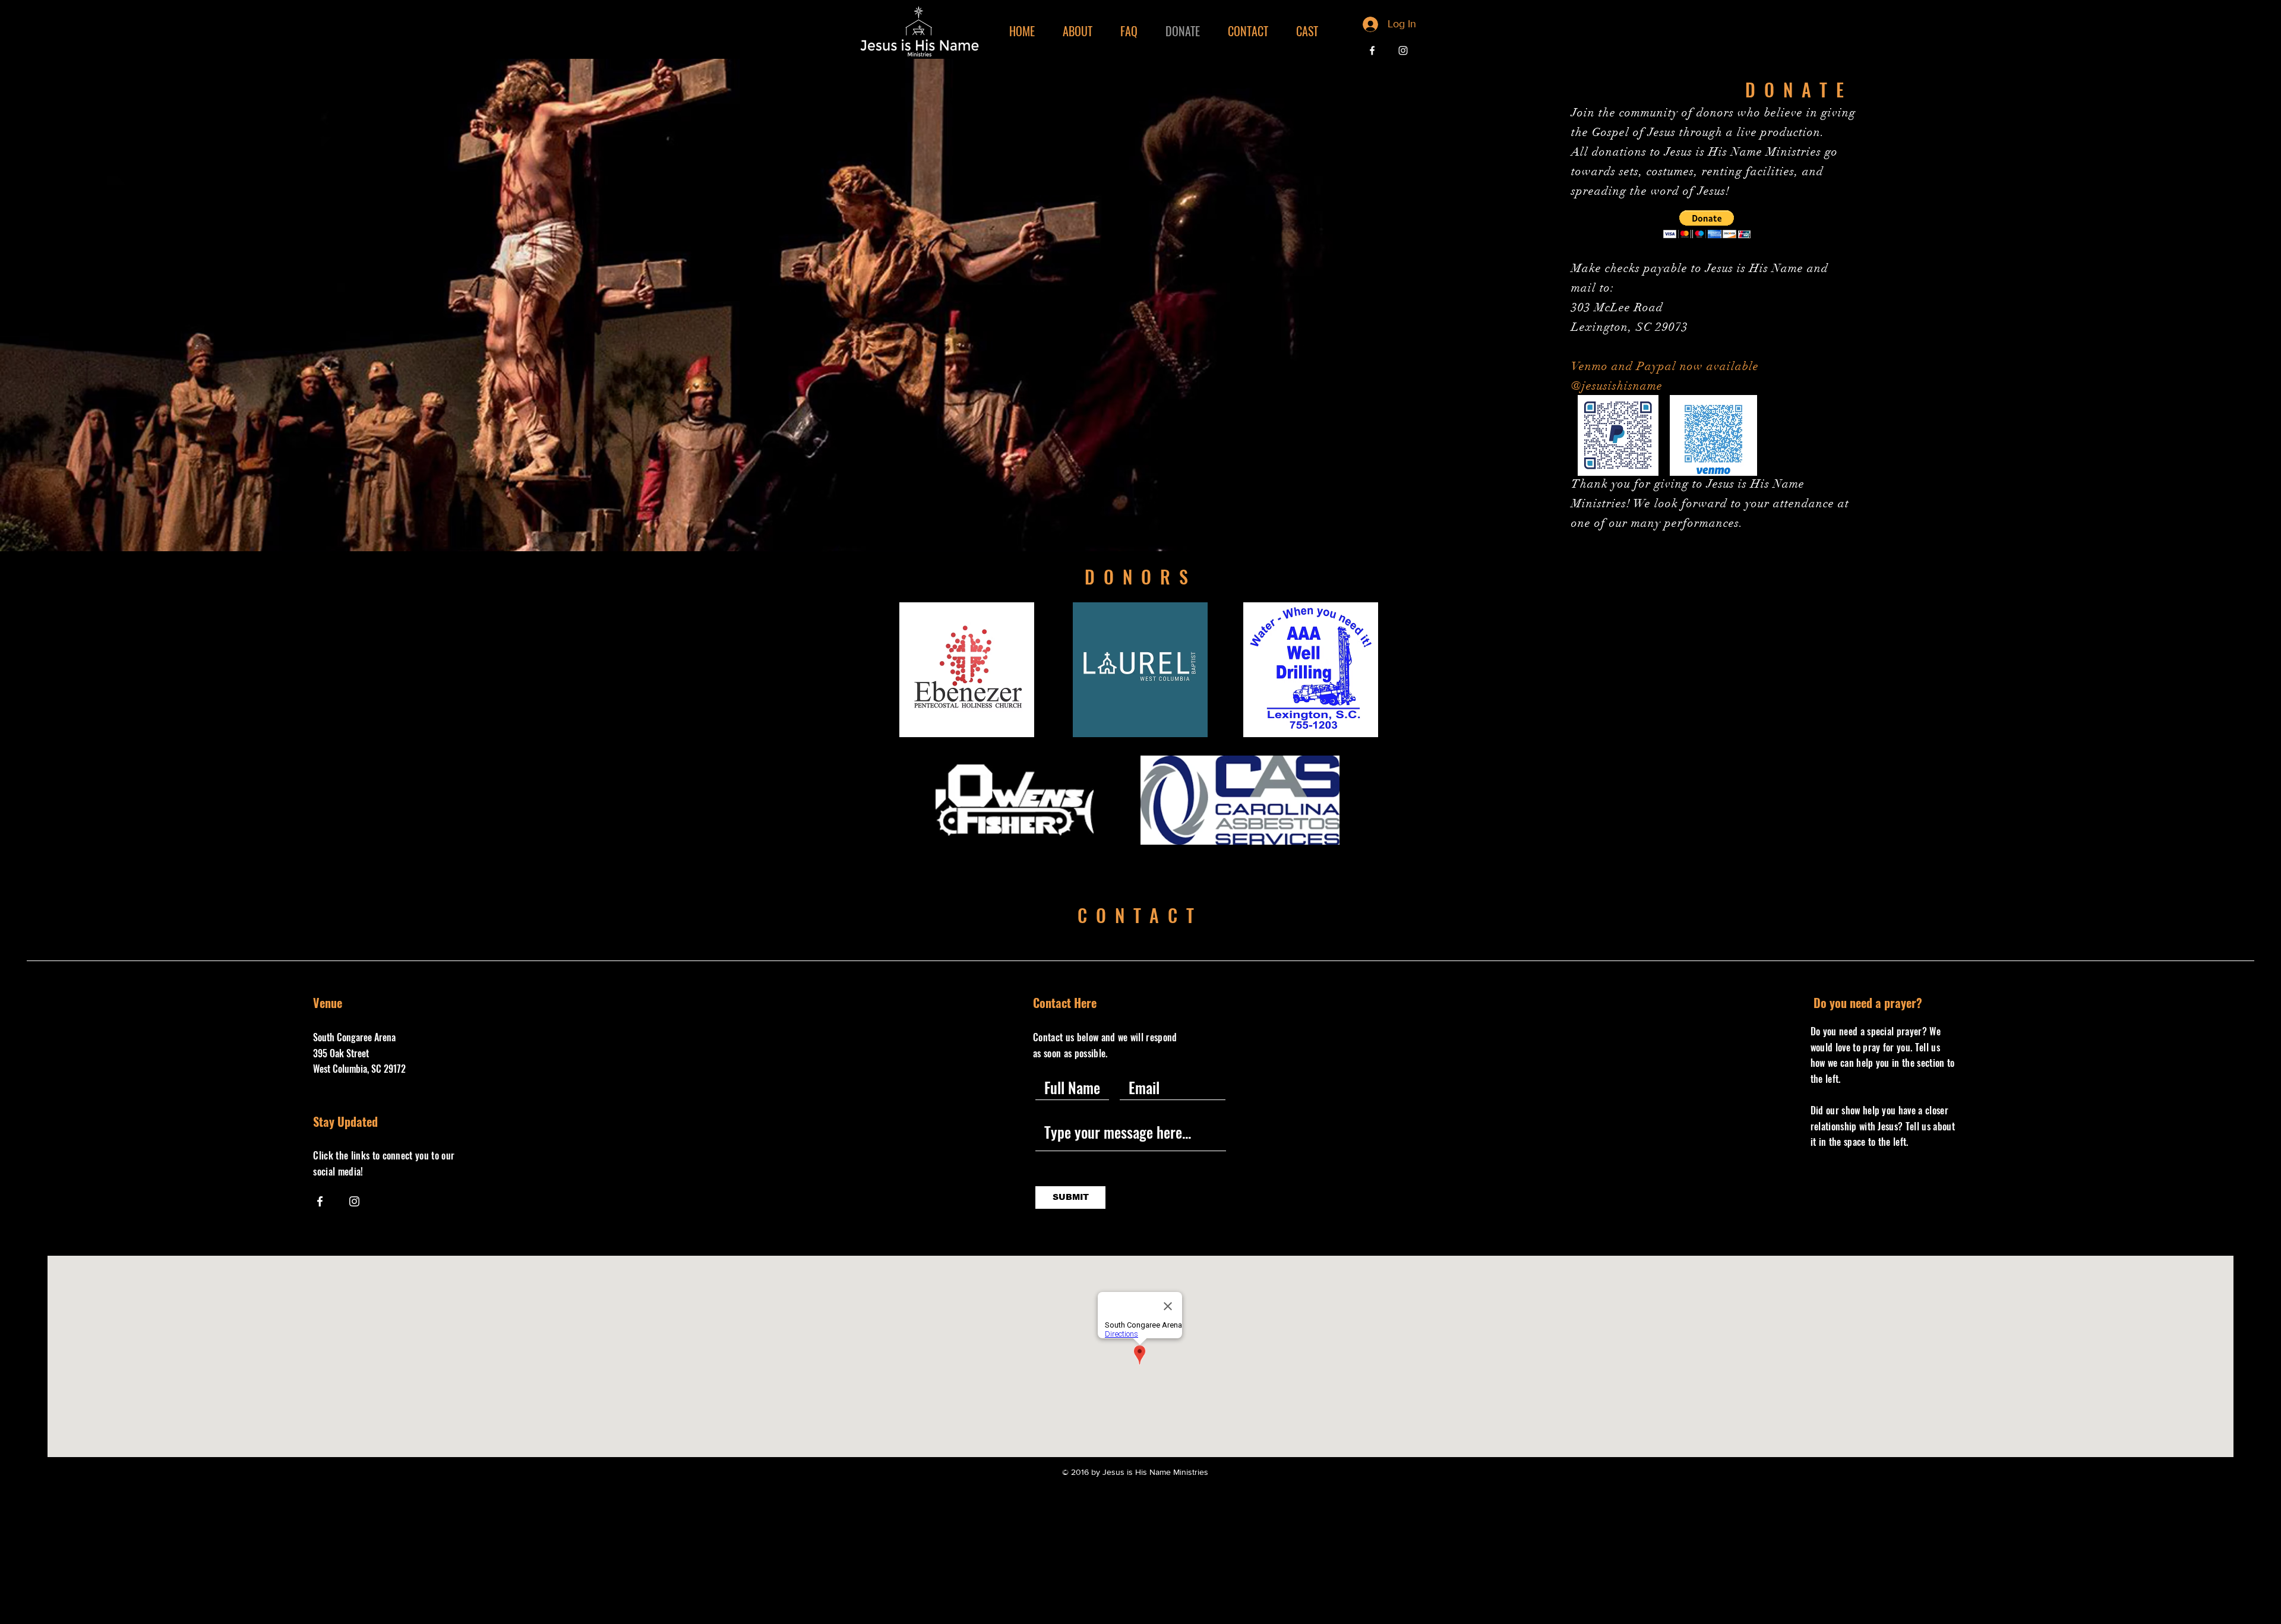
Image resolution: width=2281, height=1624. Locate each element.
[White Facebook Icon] (1372, 50)
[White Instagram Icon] (1403, 50)
